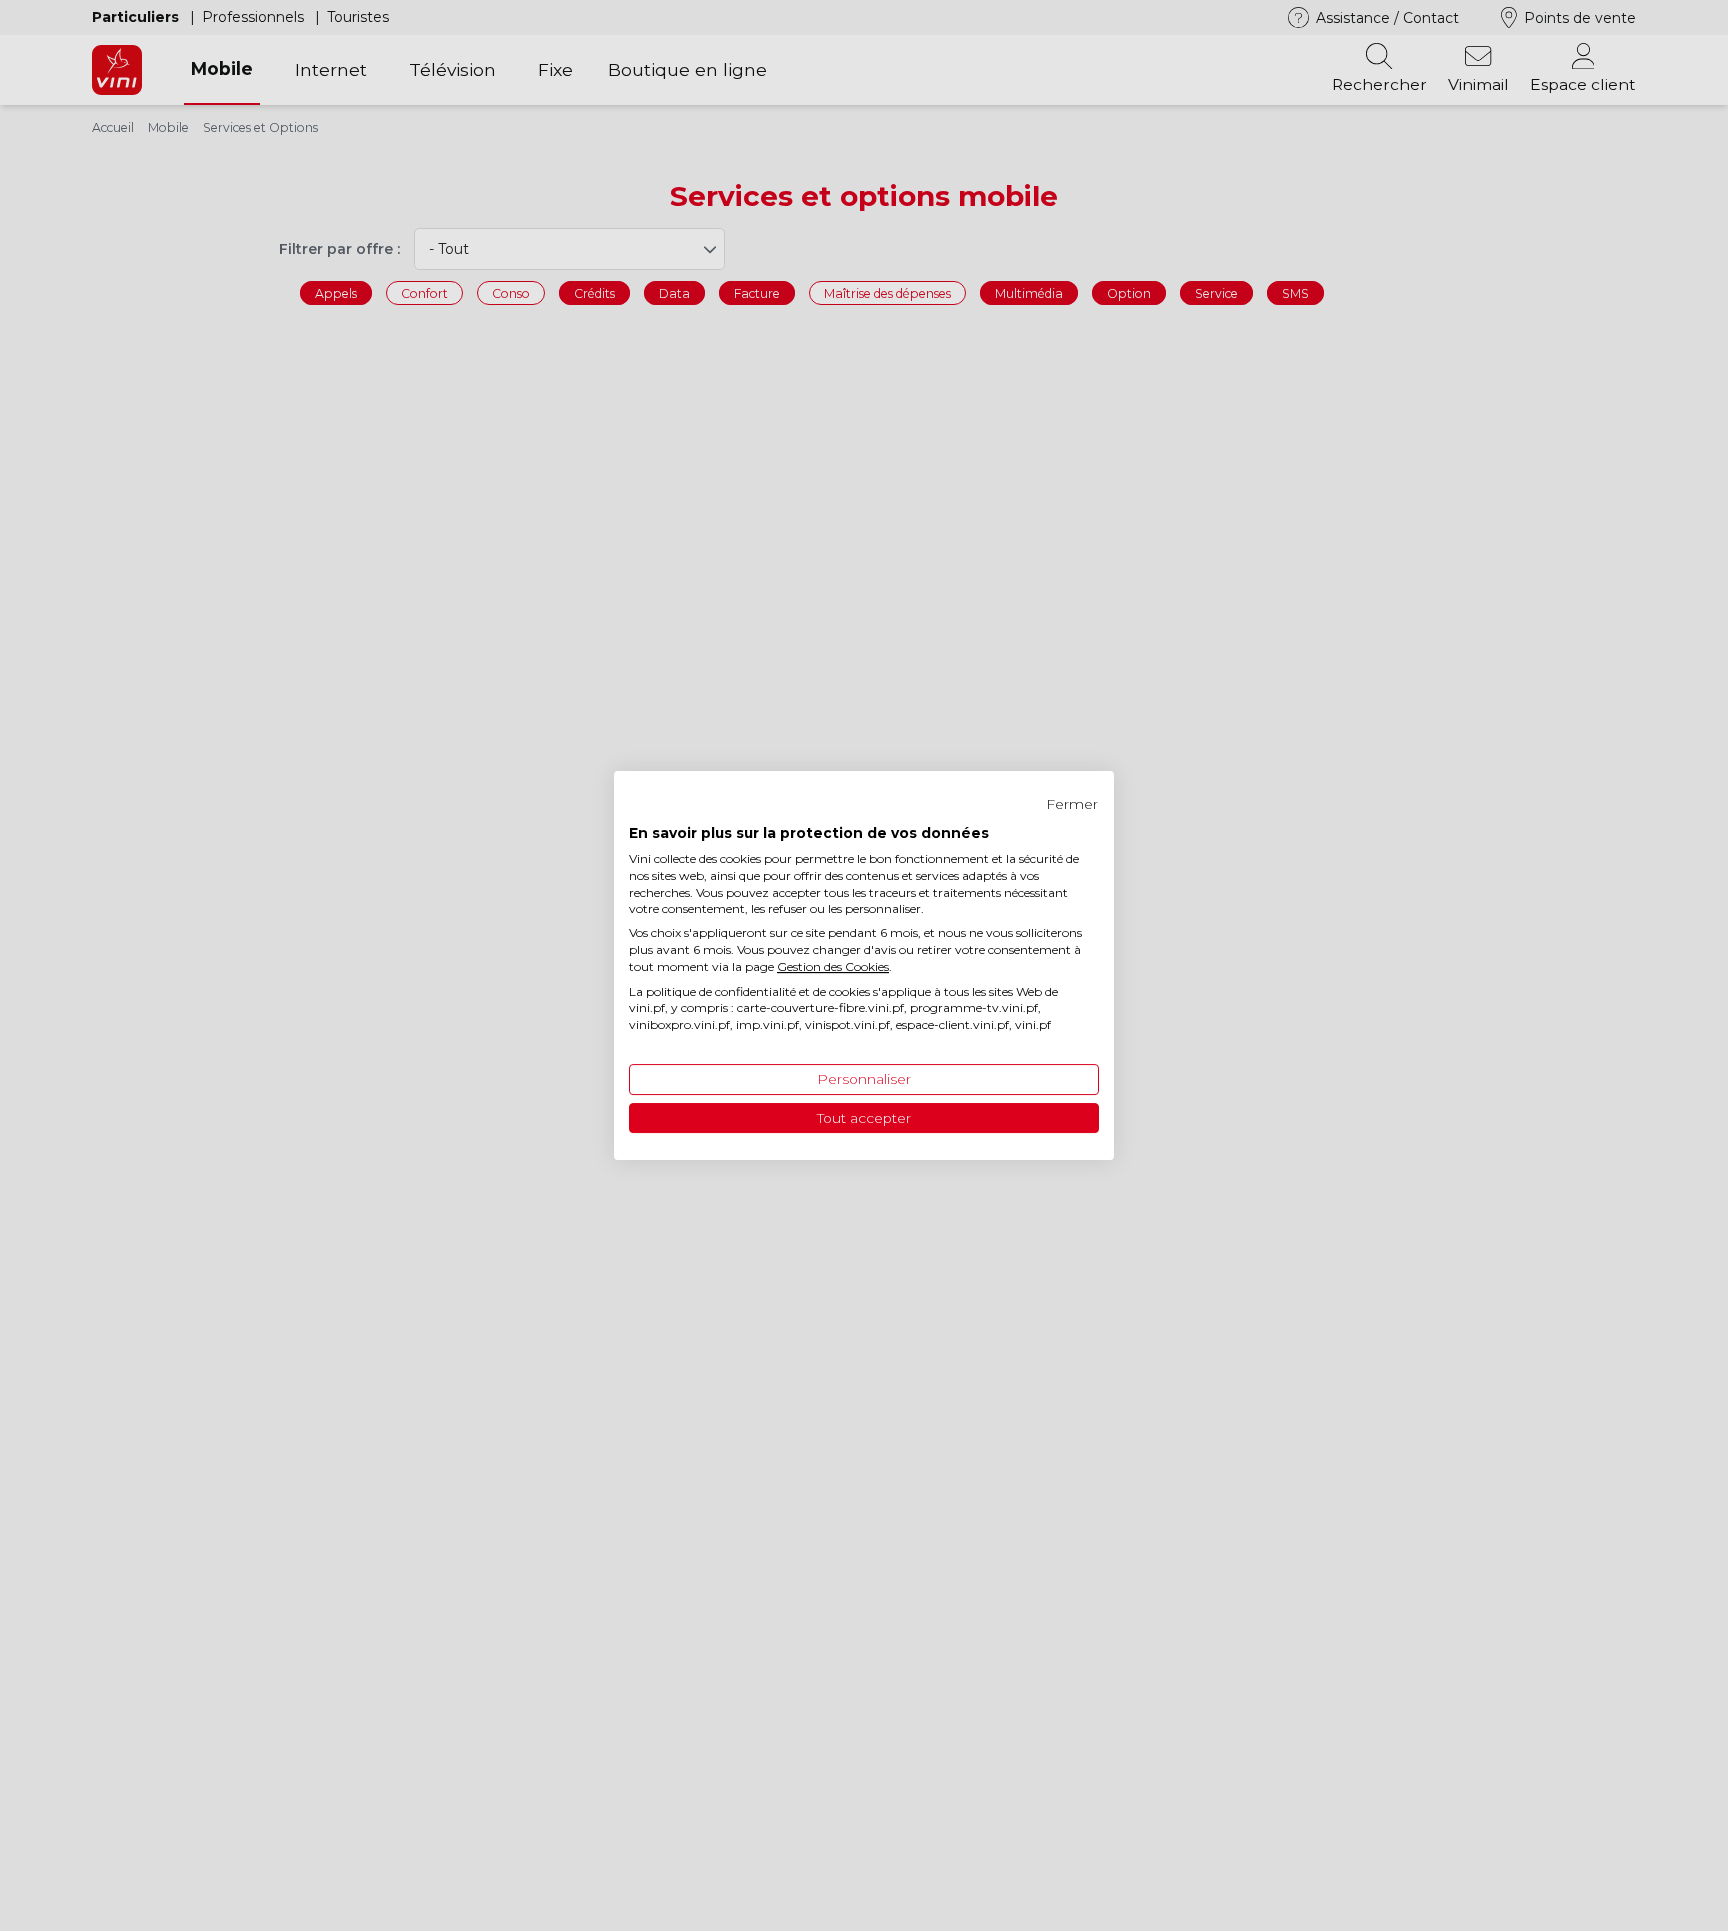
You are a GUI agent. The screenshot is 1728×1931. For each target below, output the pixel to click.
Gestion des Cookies (833, 966)
